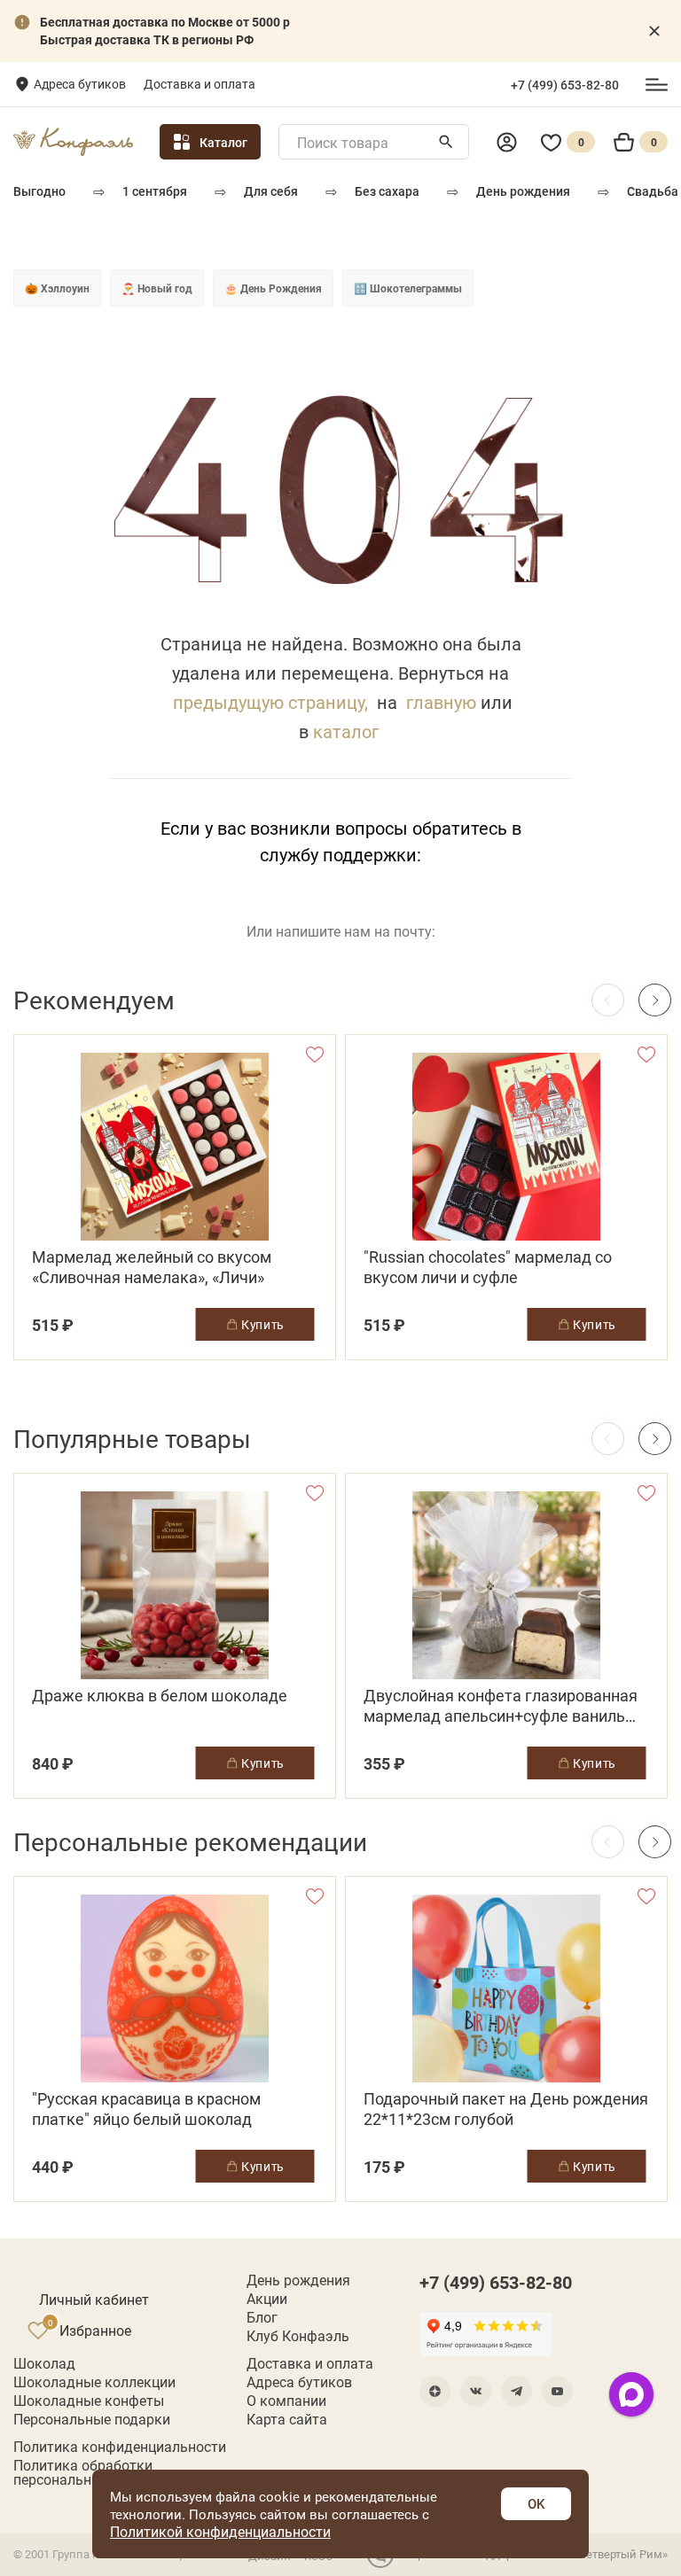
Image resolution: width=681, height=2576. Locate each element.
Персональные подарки (92, 2419)
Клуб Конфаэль (298, 2336)
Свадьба (653, 191)
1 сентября (155, 191)
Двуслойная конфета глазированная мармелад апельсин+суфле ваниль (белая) (501, 1706)
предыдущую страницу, (270, 702)
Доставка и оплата (200, 84)
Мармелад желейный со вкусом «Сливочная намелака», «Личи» (152, 1267)
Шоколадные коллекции (94, 2382)
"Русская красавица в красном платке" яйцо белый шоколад (146, 2109)
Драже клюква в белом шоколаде (160, 1696)
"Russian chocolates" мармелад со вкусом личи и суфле (488, 1267)
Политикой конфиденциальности (220, 2531)
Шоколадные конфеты (89, 2401)
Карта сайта (287, 2419)
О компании (286, 2401)
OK (536, 2503)
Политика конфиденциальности (120, 2447)
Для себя (271, 191)
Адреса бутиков (80, 84)
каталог (346, 731)
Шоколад (44, 2363)
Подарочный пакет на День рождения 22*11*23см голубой (506, 2109)
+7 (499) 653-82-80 (565, 85)
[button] (655, 1000)
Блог (262, 2317)
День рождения (523, 191)
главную (441, 702)
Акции (267, 2299)
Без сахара (387, 191)
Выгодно (39, 191)
